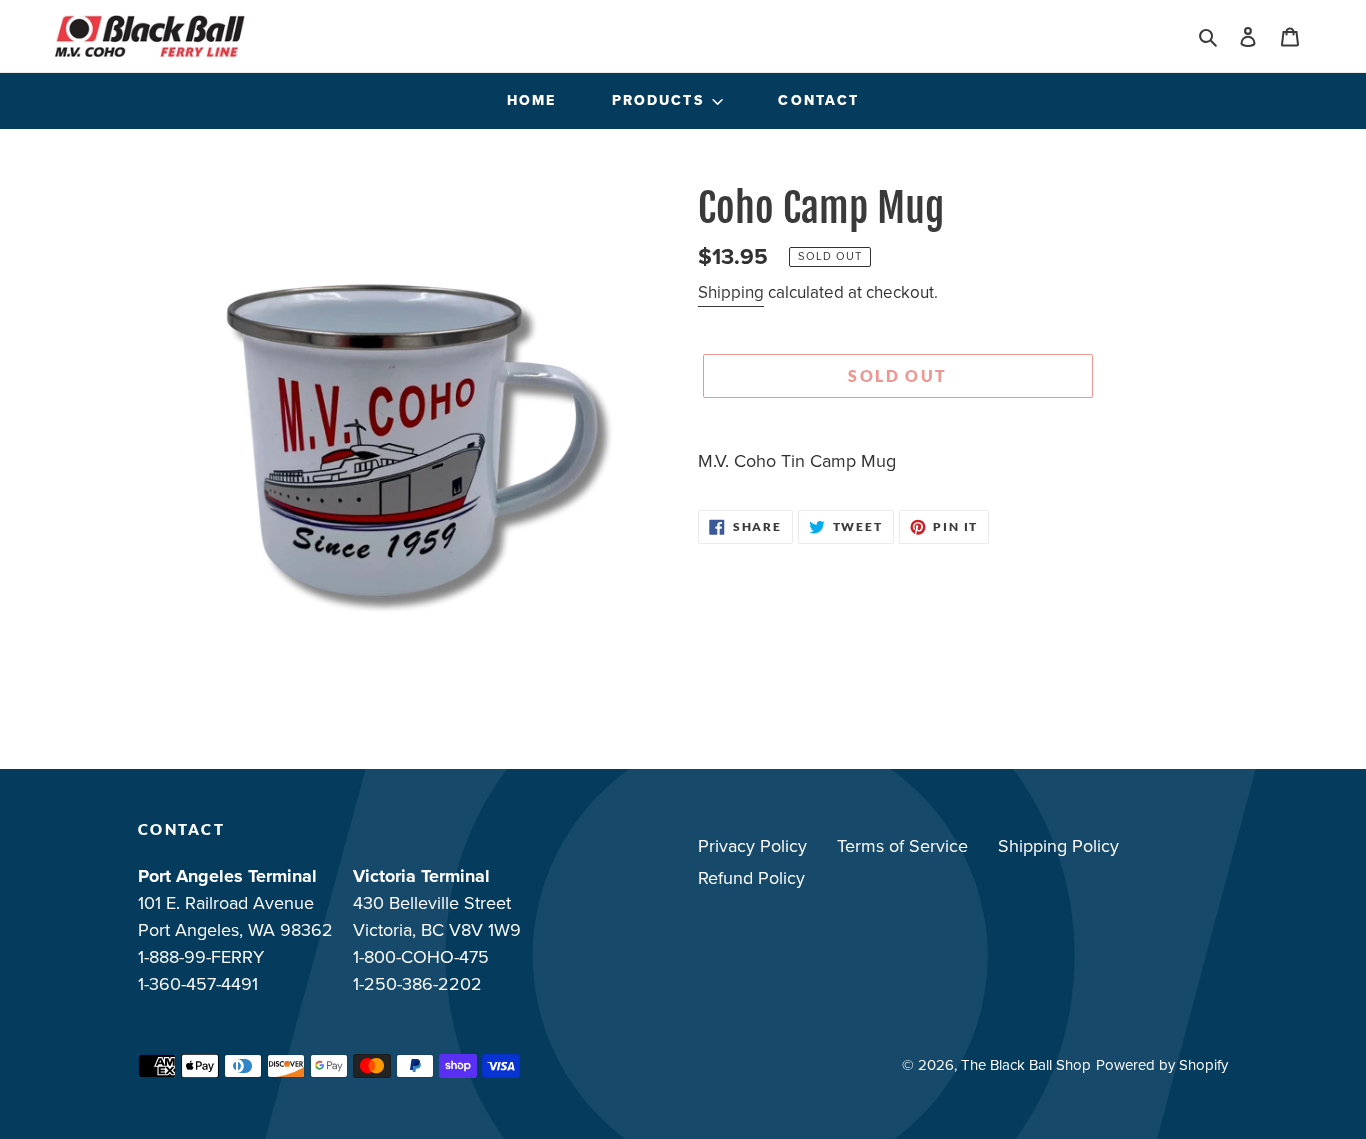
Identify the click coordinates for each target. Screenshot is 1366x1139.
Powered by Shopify (1162, 1065)
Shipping (731, 292)
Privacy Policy (752, 846)
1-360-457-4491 (198, 984)
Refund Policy (751, 878)
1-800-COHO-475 (421, 957)
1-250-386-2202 (417, 984)
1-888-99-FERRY (201, 957)
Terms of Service (902, 846)
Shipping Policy (1058, 846)
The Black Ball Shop (1026, 1065)
